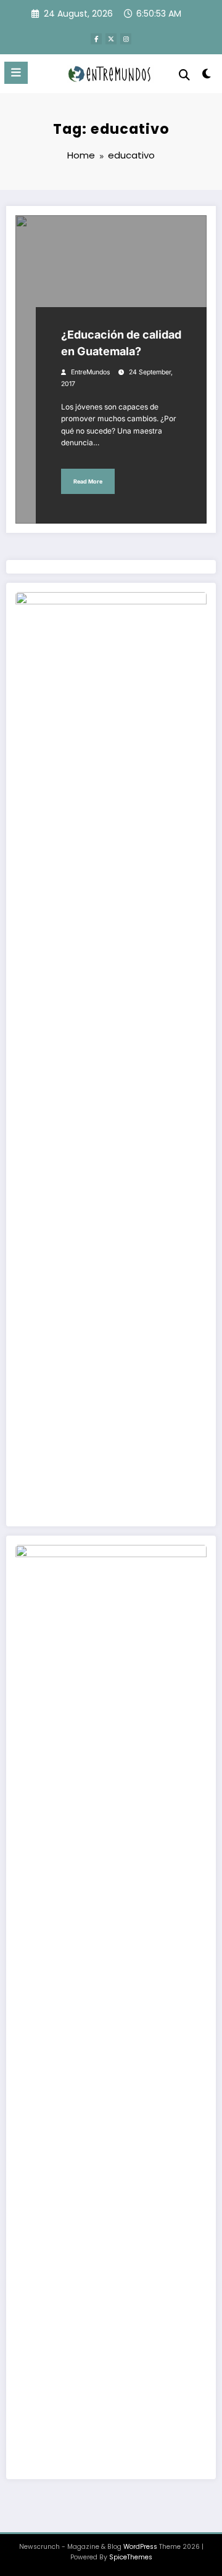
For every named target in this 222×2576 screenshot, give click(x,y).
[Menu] (16, 73)
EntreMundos (91, 372)
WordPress (140, 2547)
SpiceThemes (131, 2557)
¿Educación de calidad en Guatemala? (121, 343)
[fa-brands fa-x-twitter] (111, 39)
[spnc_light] (207, 76)
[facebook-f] (96, 39)
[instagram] (126, 39)
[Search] (184, 75)
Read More (88, 481)
